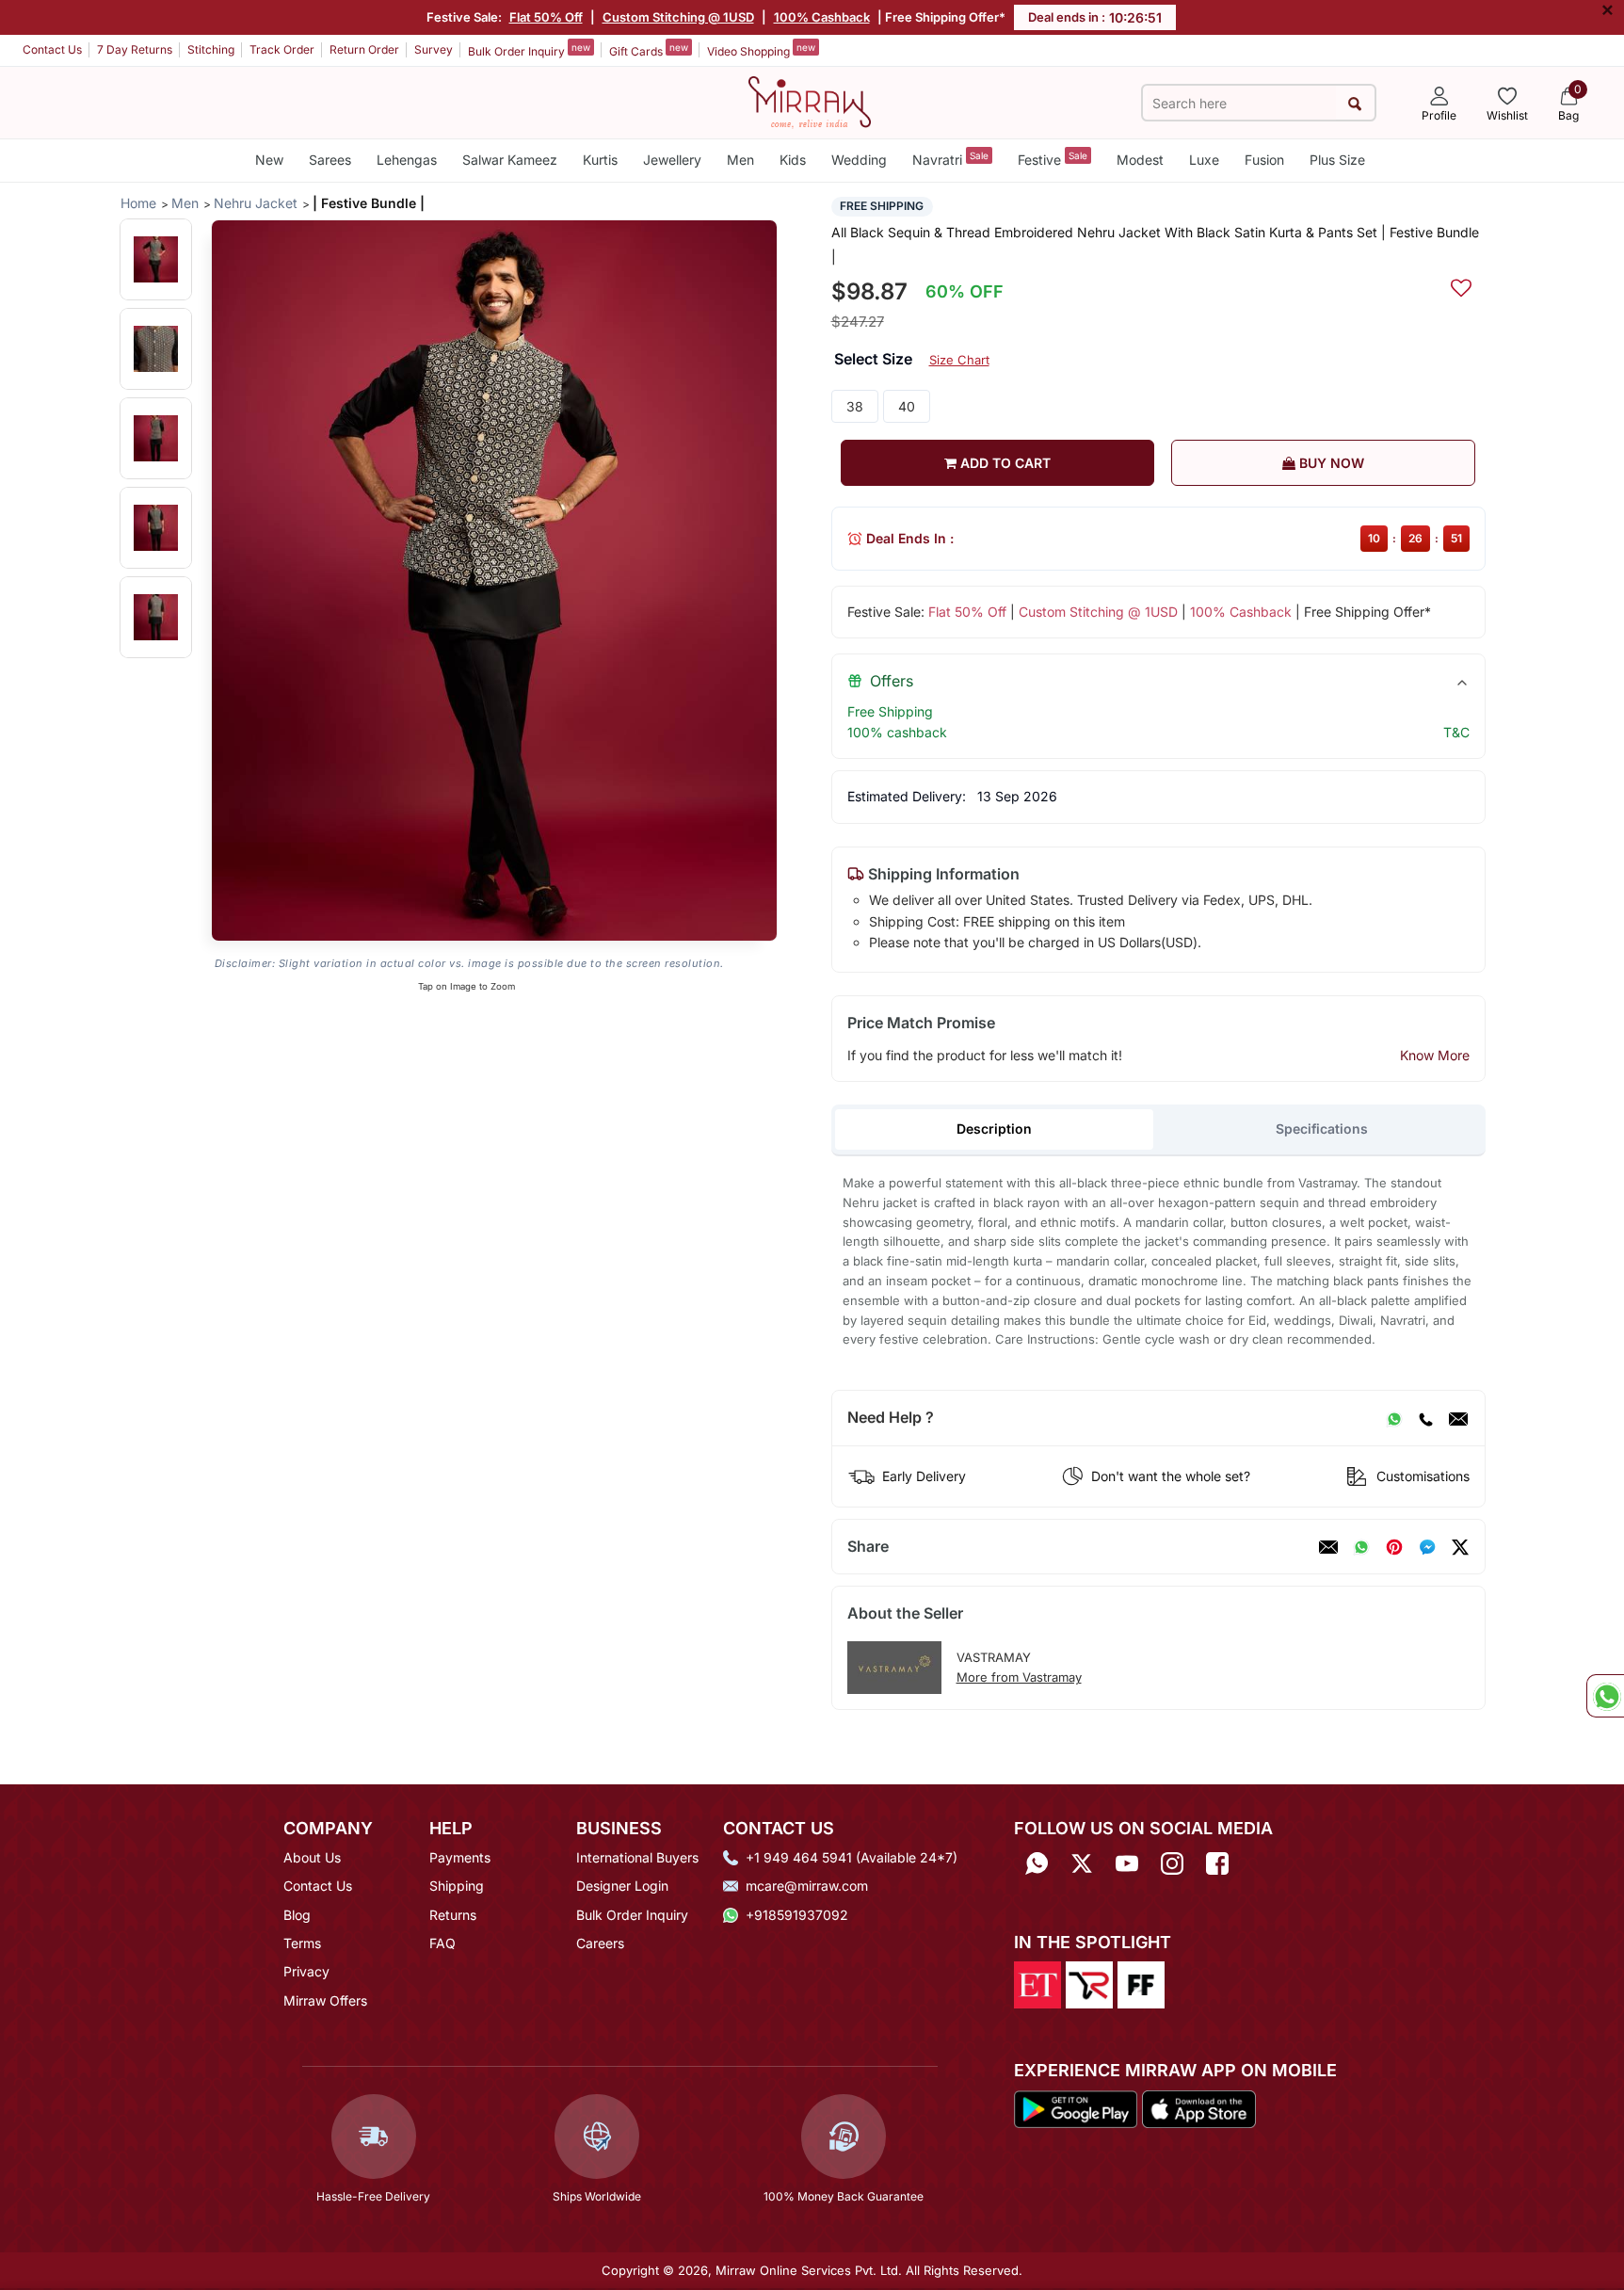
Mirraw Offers (325, 2000)
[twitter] (1460, 1547)
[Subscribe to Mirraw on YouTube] (1127, 1864)
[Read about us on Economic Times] (1037, 1984)
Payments (460, 1857)
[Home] (810, 101)
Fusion (1264, 160)
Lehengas (407, 160)
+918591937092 (797, 1915)
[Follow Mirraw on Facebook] (1217, 1864)
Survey (434, 49)
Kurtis (600, 160)
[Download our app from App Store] (1198, 2107)
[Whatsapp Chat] (1605, 1696)
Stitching (211, 49)
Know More (1435, 1055)
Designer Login (622, 1886)
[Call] (1425, 1418)
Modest (1140, 160)
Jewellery (672, 160)
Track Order (282, 49)
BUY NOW (1330, 463)
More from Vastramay (1019, 1677)
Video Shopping (761, 50)
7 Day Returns (135, 49)
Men (740, 160)
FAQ (442, 1943)
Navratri (950, 159)
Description (994, 1129)
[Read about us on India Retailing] (1089, 1984)
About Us (312, 1857)
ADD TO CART (1004, 463)
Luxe (1204, 160)
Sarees (330, 160)
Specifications (1322, 1129)
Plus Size (1337, 160)
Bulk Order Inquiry (529, 50)
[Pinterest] (1394, 1547)
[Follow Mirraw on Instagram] (1172, 1864)
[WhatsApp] (1394, 1418)
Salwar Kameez (510, 160)
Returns (453, 1915)
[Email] (1458, 1418)
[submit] (1355, 103)
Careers (600, 1943)
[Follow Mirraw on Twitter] (1082, 1864)
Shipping (457, 1886)
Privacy (306, 1971)
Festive (1053, 159)
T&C (1456, 732)
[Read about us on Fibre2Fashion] (1141, 1984)
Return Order (364, 49)
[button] (156, 259)
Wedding (859, 160)
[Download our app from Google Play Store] (1076, 2107)
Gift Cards (649, 50)
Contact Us (52, 49)
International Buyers (637, 1857)
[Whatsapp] (1037, 1864)
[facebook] (1427, 1547)
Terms (302, 1943)
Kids (793, 160)
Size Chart (959, 360)
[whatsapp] (1361, 1547)
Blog (297, 1915)
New (269, 160)
